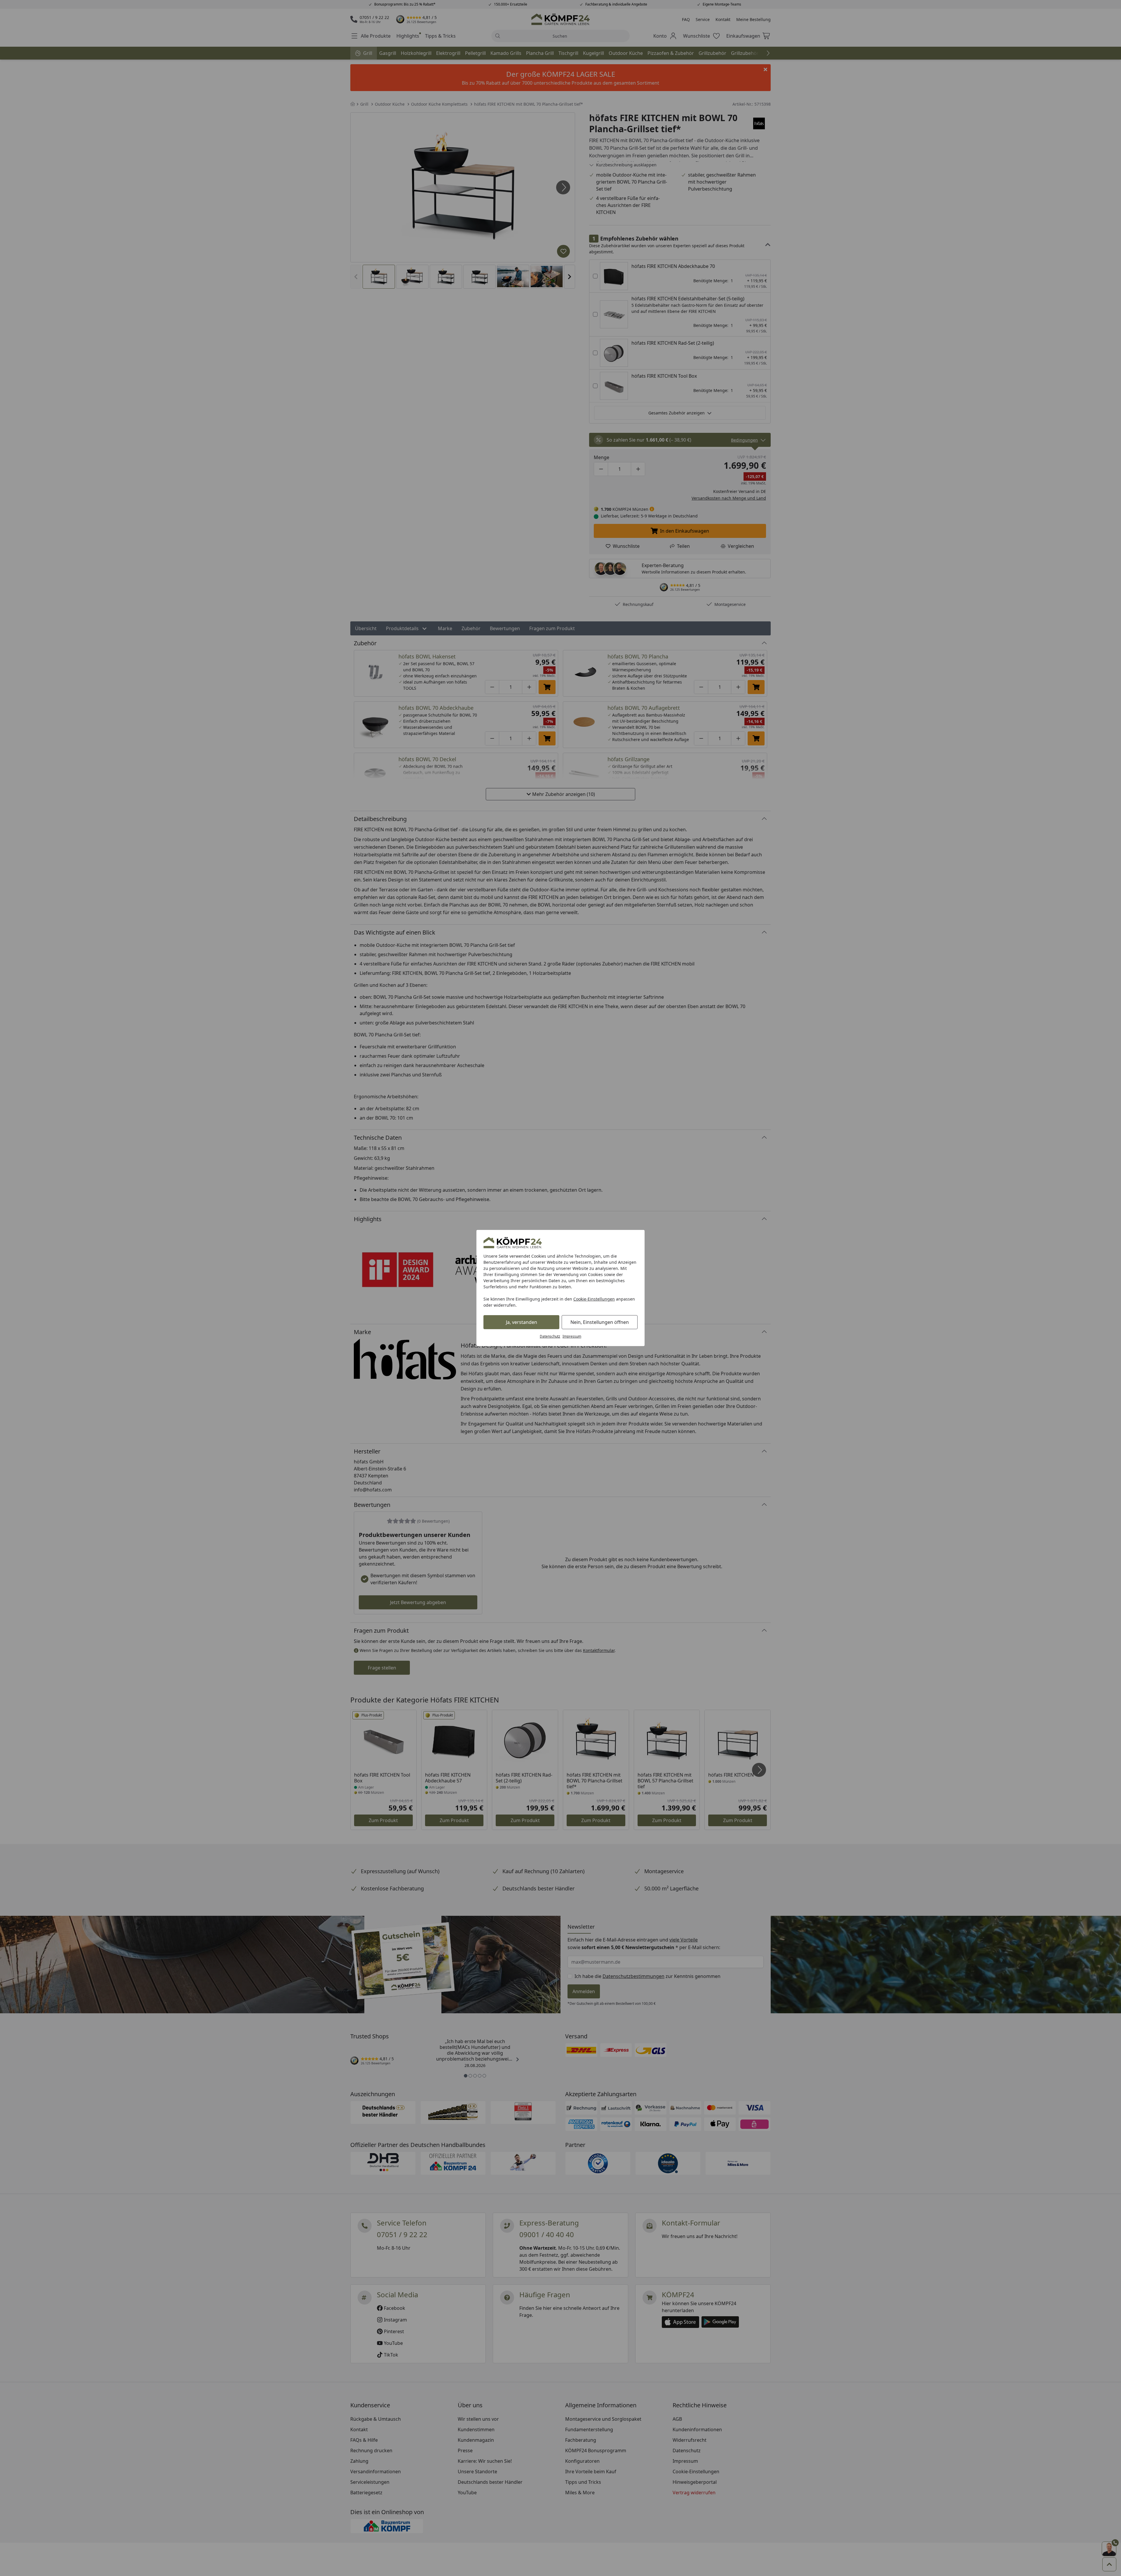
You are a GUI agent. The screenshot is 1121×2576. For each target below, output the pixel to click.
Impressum (572, 1336)
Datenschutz (550, 1336)
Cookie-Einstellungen (594, 1299)
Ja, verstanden (522, 1322)
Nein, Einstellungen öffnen (600, 1322)
